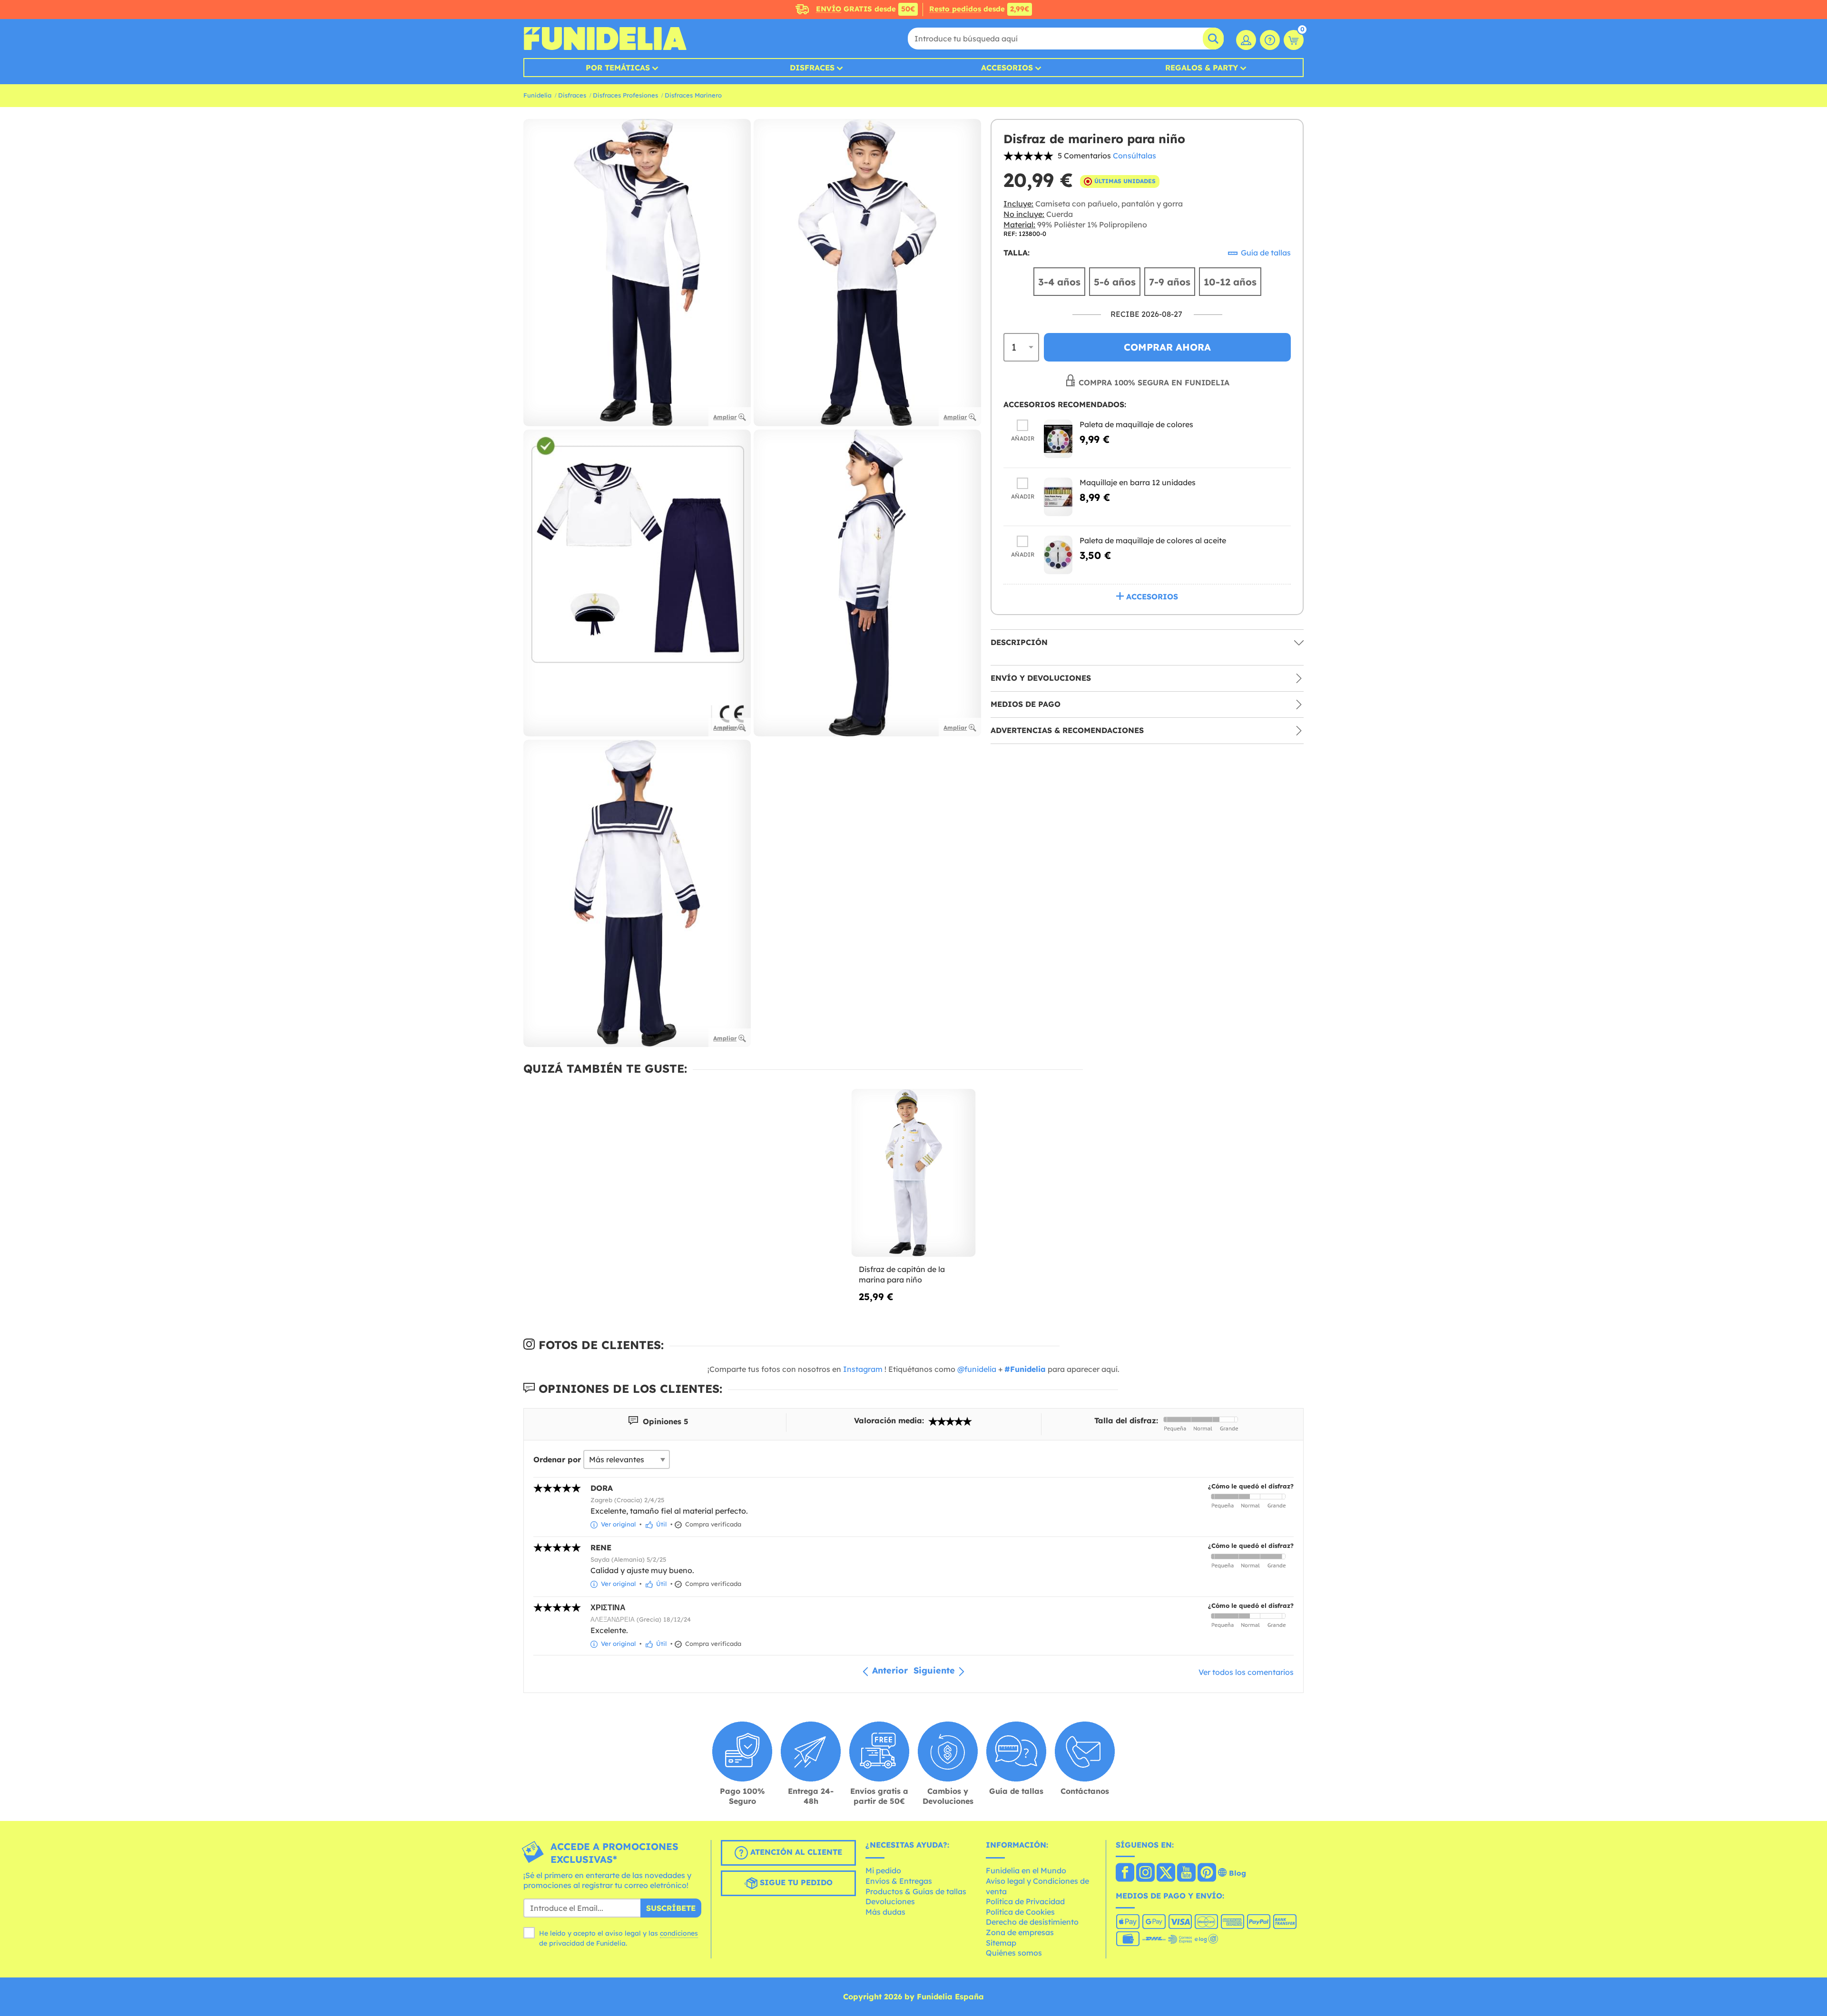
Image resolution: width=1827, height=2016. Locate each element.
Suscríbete (671, 1908)
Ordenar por (557, 1459)
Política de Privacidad (1025, 1901)
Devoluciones (890, 1901)
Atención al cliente (795, 1852)
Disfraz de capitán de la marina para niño (902, 1274)
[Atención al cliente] (1270, 40)
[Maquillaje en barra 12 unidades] (1058, 497)
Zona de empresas (1020, 1932)
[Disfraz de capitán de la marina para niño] (914, 1173)
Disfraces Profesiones (625, 95)
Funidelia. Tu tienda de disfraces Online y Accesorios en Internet (605, 39)
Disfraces (812, 68)
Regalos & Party (1202, 68)
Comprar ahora (1167, 347)
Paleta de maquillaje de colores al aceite (1153, 540)
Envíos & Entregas (899, 1881)
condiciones (679, 1933)
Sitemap (1001, 1943)
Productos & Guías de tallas (916, 1891)
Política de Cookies (1020, 1912)
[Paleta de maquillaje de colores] (1058, 439)
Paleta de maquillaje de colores (1136, 424)
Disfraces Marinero (693, 95)
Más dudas (885, 1912)
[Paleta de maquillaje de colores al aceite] (1058, 555)
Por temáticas (618, 68)
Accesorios (1007, 68)
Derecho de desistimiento (1032, 1922)
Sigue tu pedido (795, 1882)
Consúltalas (1135, 156)
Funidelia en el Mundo (1026, 1870)
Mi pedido (883, 1870)
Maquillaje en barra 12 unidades (1138, 482)
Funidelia (537, 95)
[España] (1125, 1873)
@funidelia (977, 1369)
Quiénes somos (1014, 1953)
